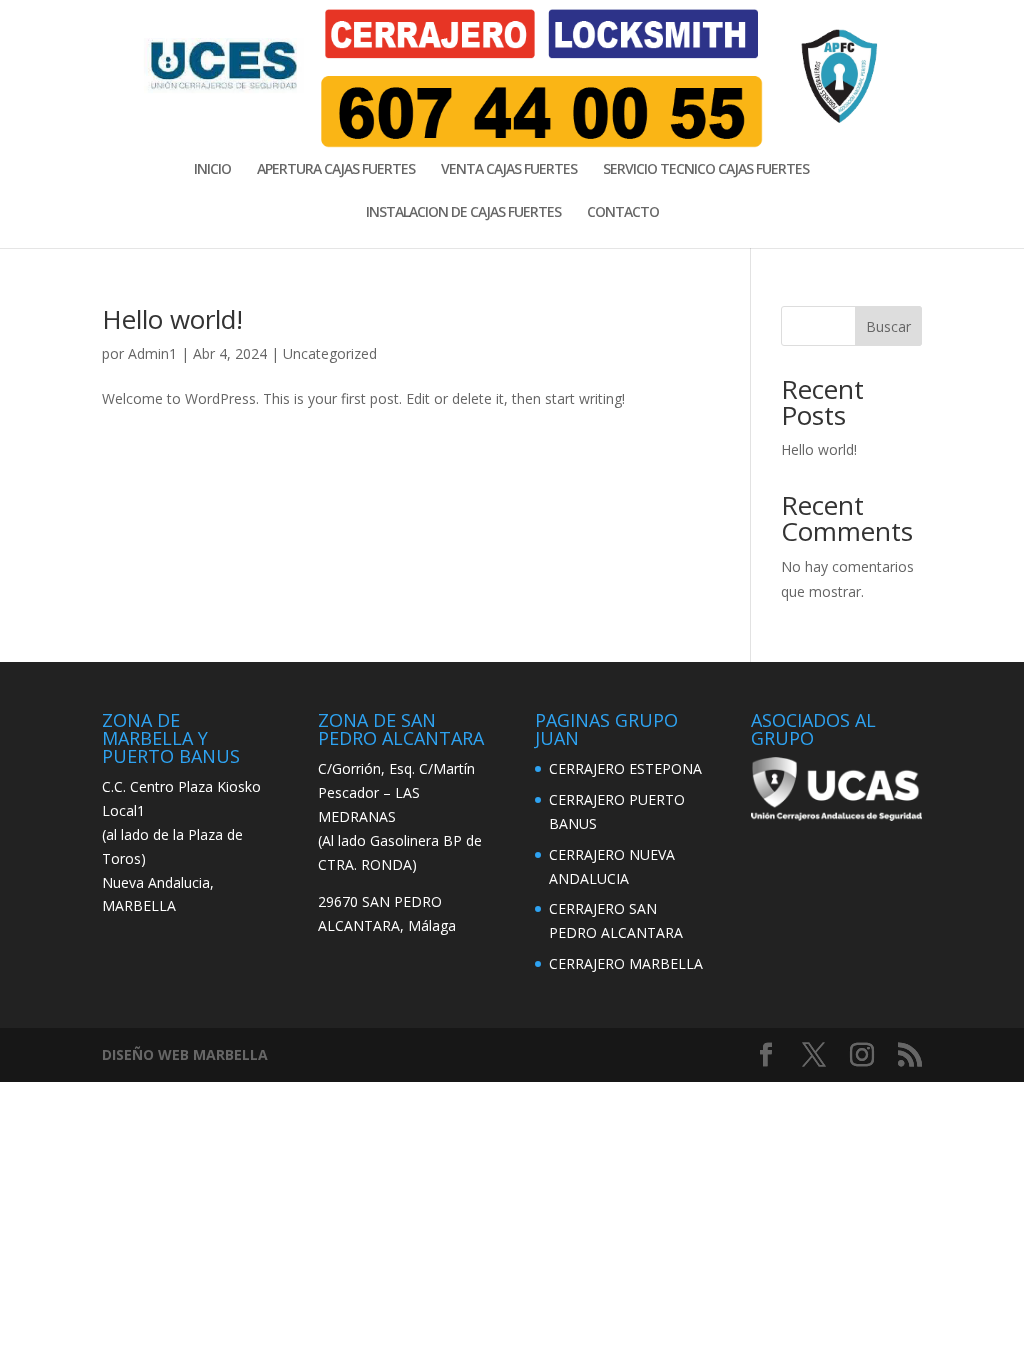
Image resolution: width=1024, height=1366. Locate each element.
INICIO (212, 170)
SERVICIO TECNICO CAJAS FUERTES (706, 170)
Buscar (888, 326)
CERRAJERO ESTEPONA (625, 768)
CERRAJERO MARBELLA (626, 963)
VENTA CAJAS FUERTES (509, 170)
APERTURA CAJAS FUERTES (336, 170)
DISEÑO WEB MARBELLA (185, 1054)
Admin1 (152, 353)
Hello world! (172, 319)
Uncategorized (330, 353)
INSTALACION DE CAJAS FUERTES (463, 213)
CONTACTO (623, 213)
